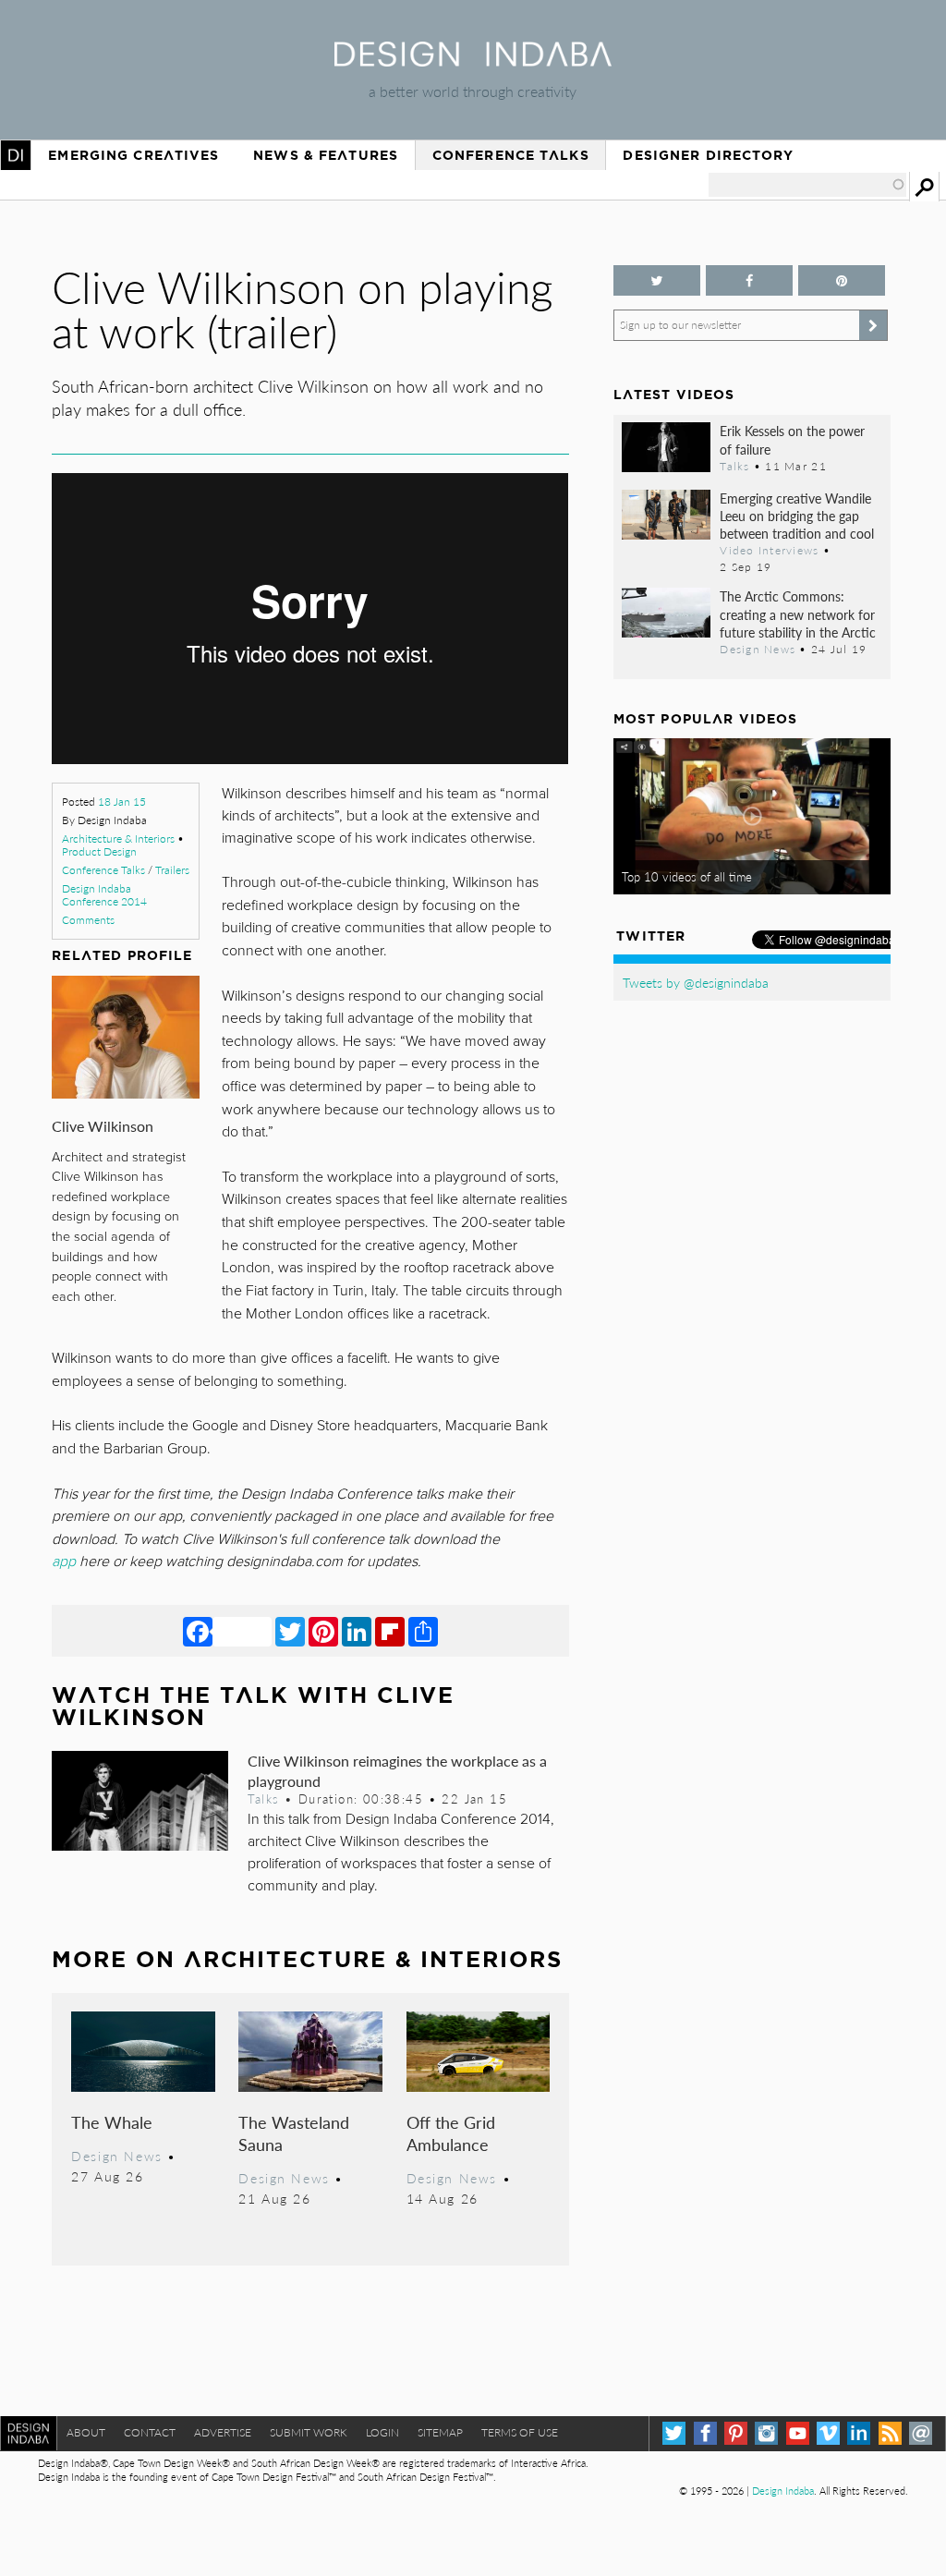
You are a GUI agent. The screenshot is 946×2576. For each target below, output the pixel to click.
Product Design (99, 851)
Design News (116, 2156)
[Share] (423, 1631)
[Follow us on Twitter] (657, 280)
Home (16, 155)
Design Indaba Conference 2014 (104, 895)
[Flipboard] (390, 1631)
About (86, 2432)
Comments (88, 920)
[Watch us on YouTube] (798, 2433)
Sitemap (440, 2432)
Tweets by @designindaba (696, 982)
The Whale (112, 2122)
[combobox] (807, 185)
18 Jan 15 (122, 802)
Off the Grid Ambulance (451, 2133)
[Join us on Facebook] (749, 280)
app (66, 1561)
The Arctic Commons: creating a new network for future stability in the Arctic (798, 614)
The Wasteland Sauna (294, 2133)
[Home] (473, 61)
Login (382, 2432)
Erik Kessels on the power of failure (792, 439)
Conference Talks (511, 155)
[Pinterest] (323, 1631)
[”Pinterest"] (842, 280)
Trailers (172, 870)
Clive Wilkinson (103, 1126)
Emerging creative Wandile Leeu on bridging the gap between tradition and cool (797, 516)
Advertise (223, 2432)
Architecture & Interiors (118, 838)
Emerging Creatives (133, 155)
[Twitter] (290, 1631)
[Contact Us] (921, 2433)
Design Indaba (783, 2491)
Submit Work (309, 2432)
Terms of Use (520, 2432)
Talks (263, 1799)
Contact (150, 2432)
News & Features (326, 155)
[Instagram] (766, 2433)
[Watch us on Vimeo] (828, 2433)
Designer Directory (708, 155)
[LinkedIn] (357, 1631)
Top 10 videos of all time (687, 877)
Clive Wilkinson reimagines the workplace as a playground (397, 1770)
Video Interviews (769, 550)
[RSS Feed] (890, 2433)
